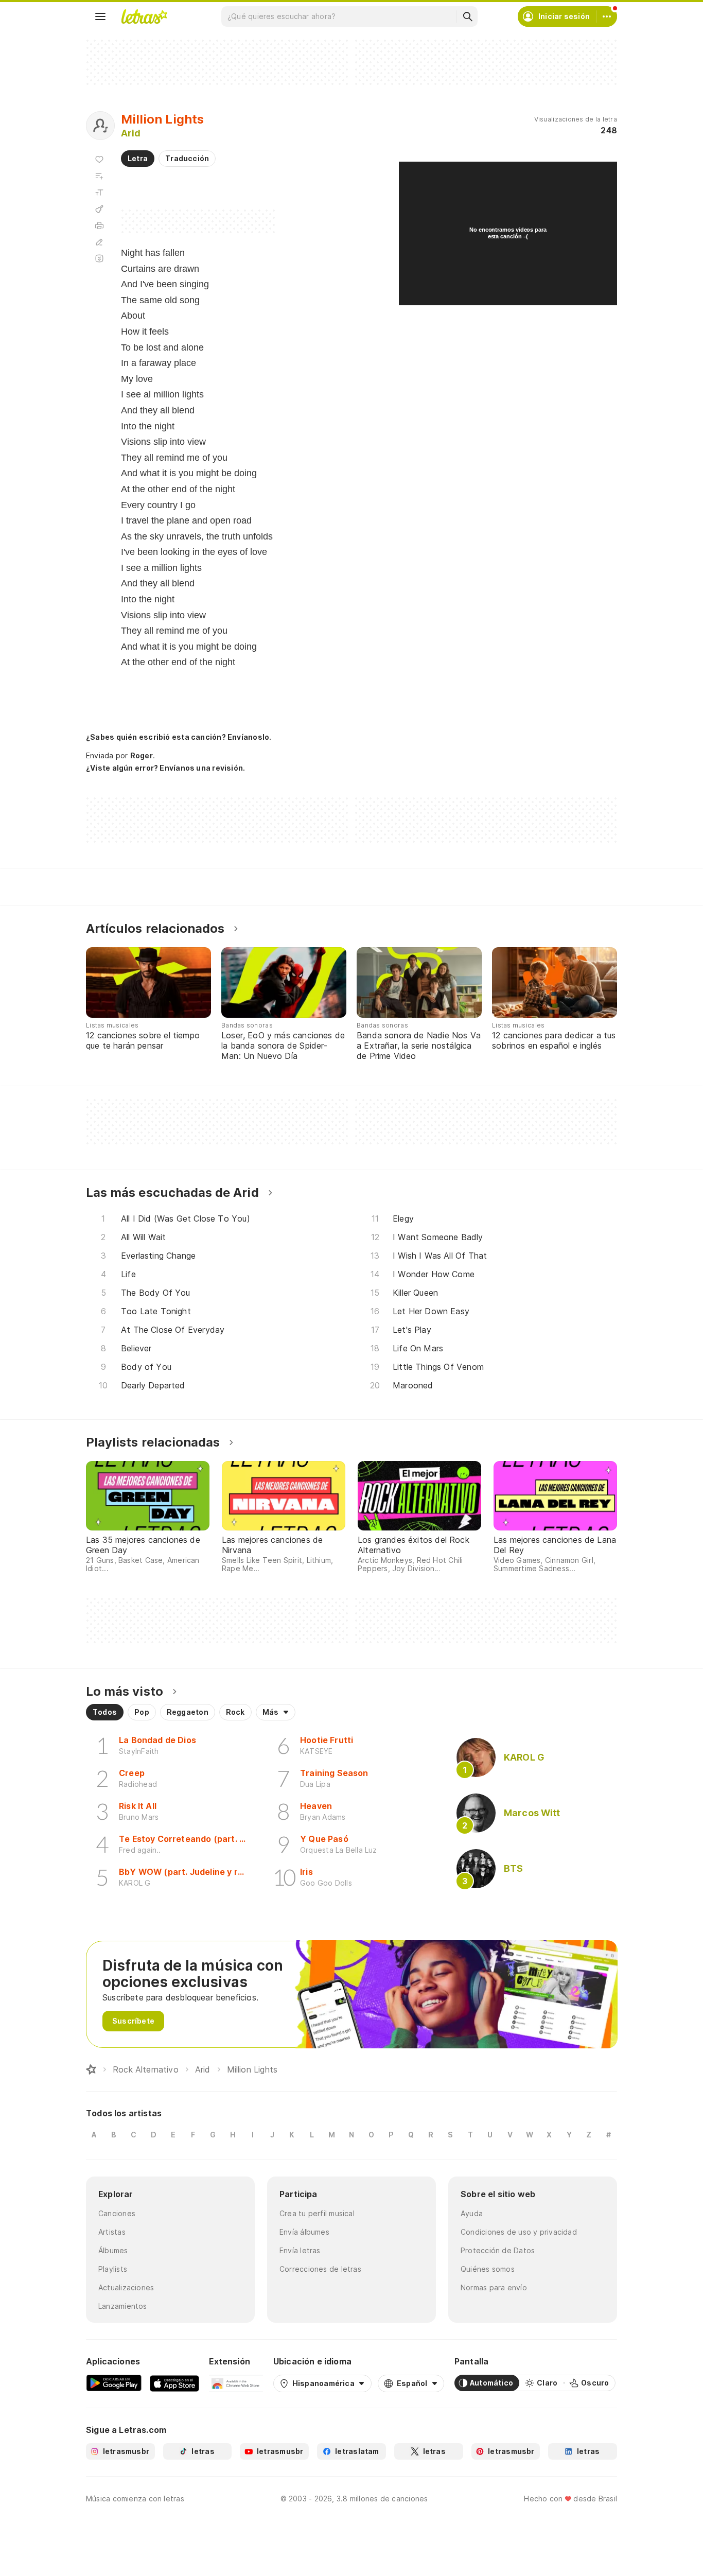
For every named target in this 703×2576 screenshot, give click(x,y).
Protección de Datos (498, 2250)
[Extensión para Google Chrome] (236, 2383)
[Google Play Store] (114, 2383)
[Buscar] (467, 16)
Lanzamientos (123, 2306)
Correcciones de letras (320, 2269)
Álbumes (113, 2250)
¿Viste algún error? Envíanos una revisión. (165, 768)
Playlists (113, 2269)
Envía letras (300, 2250)
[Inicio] (91, 2069)
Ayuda (472, 2213)
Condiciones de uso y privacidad (519, 2232)
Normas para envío (494, 2287)
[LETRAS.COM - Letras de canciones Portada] (144, 16)
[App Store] (174, 2383)
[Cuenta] (607, 16)
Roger (142, 755)
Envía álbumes (304, 2232)
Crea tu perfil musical (317, 2213)
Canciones (117, 2213)
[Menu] (100, 16)
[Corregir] (99, 242)
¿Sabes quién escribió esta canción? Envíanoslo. (179, 737)
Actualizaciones (126, 2287)
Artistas (112, 2232)
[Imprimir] (99, 225)
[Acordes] (99, 209)
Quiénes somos (488, 2269)
